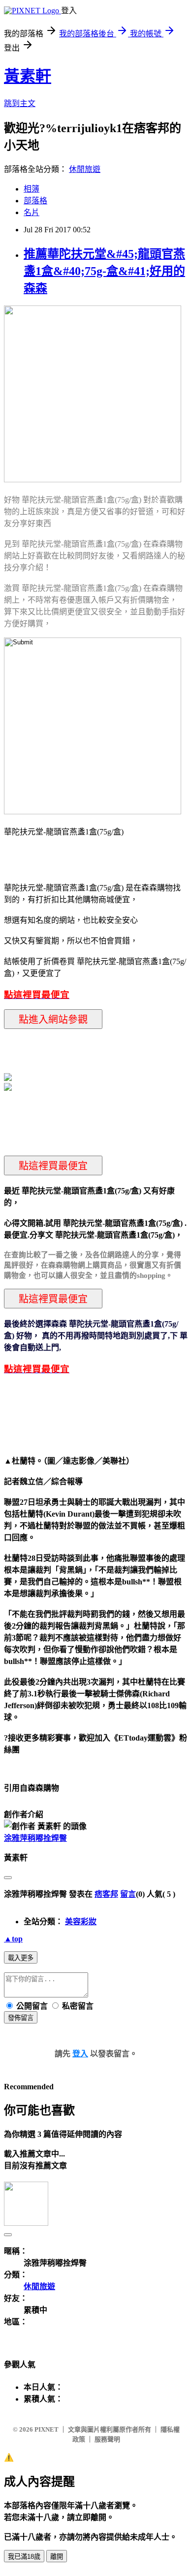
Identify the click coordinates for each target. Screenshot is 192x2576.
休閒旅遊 (85, 169)
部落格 (35, 201)
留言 (128, 1894)
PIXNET (47, 2429)
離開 (57, 2557)
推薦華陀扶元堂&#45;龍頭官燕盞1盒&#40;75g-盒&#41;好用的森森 (104, 271)
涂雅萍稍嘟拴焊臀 (35, 1838)
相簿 (32, 189)
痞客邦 (106, 1894)
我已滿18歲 (24, 2557)
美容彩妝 (81, 1922)
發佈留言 (21, 2018)
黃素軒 (28, 76)
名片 (32, 212)
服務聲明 (107, 2439)
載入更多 (21, 1958)
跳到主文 (20, 103)
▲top (13, 1939)
